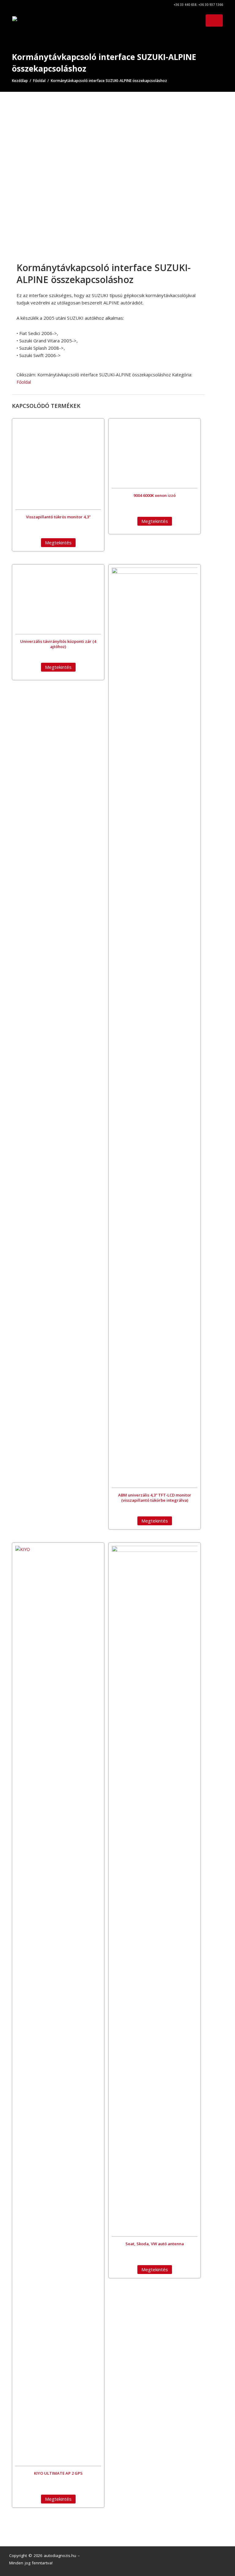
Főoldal (39, 81)
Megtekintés (58, 542)
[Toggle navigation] (214, 21)
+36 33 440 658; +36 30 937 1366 (198, 5)
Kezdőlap (20, 81)
